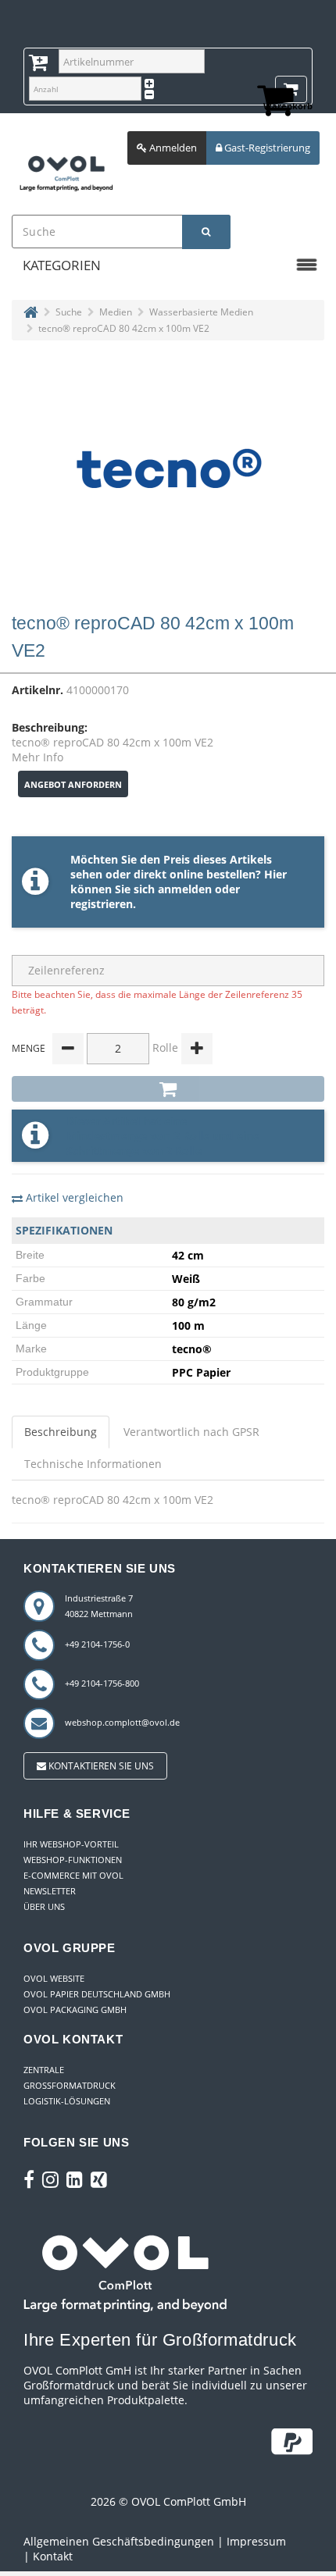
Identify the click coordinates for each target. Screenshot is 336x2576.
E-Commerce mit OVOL (73, 1875)
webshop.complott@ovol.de (122, 1722)
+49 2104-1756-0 (97, 1644)
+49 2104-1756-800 (102, 1683)
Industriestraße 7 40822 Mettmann (99, 1606)
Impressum (256, 2541)
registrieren (102, 904)
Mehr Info (38, 757)
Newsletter (50, 1891)
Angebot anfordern (73, 784)
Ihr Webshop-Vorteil (71, 1844)
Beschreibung (61, 1432)
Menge (29, 1048)
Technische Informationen (93, 1464)
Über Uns (44, 1906)
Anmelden (172, 148)
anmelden (185, 889)
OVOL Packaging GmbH (75, 2009)
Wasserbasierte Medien (201, 312)
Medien (116, 312)
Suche (69, 312)
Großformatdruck (70, 2085)
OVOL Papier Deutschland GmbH (97, 1994)
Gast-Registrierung (266, 148)
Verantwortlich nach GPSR (191, 1432)
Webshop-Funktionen (73, 1860)
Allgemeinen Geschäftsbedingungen (119, 2541)
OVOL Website (54, 1978)
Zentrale (44, 2070)
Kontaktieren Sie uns (100, 1766)
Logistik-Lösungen (67, 2101)
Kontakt (53, 2556)
